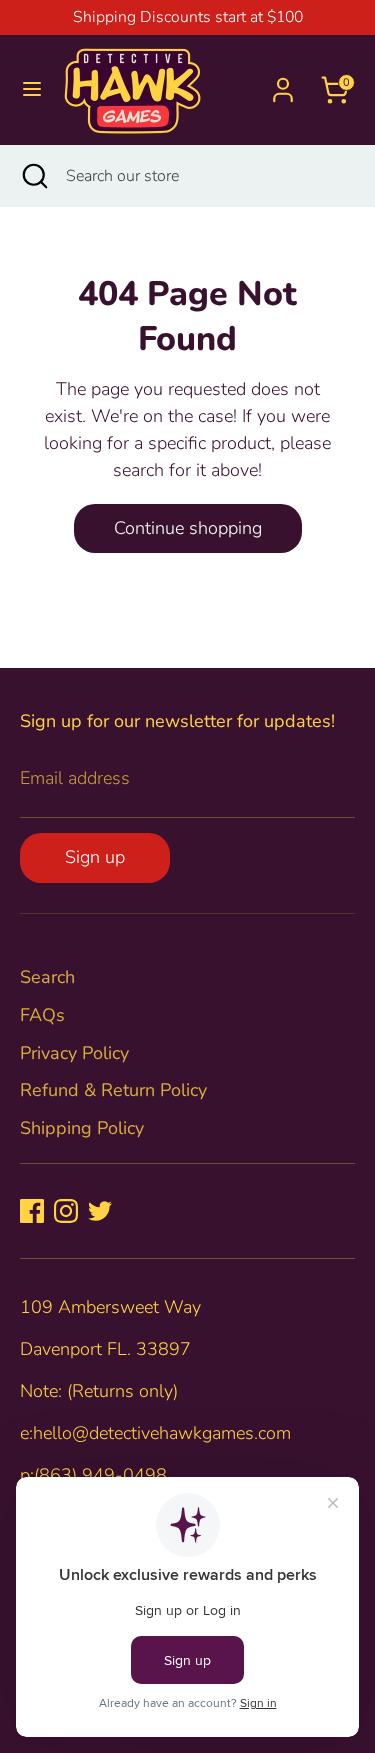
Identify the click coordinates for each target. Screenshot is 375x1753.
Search (47, 977)
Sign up (95, 857)
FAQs (42, 1015)
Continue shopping (188, 528)
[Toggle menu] (32, 89)
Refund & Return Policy (113, 1090)
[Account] (283, 83)
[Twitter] (100, 1211)
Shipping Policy (82, 1128)
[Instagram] (66, 1211)
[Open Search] (33, 176)
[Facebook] (32, 1211)
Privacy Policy (74, 1053)
